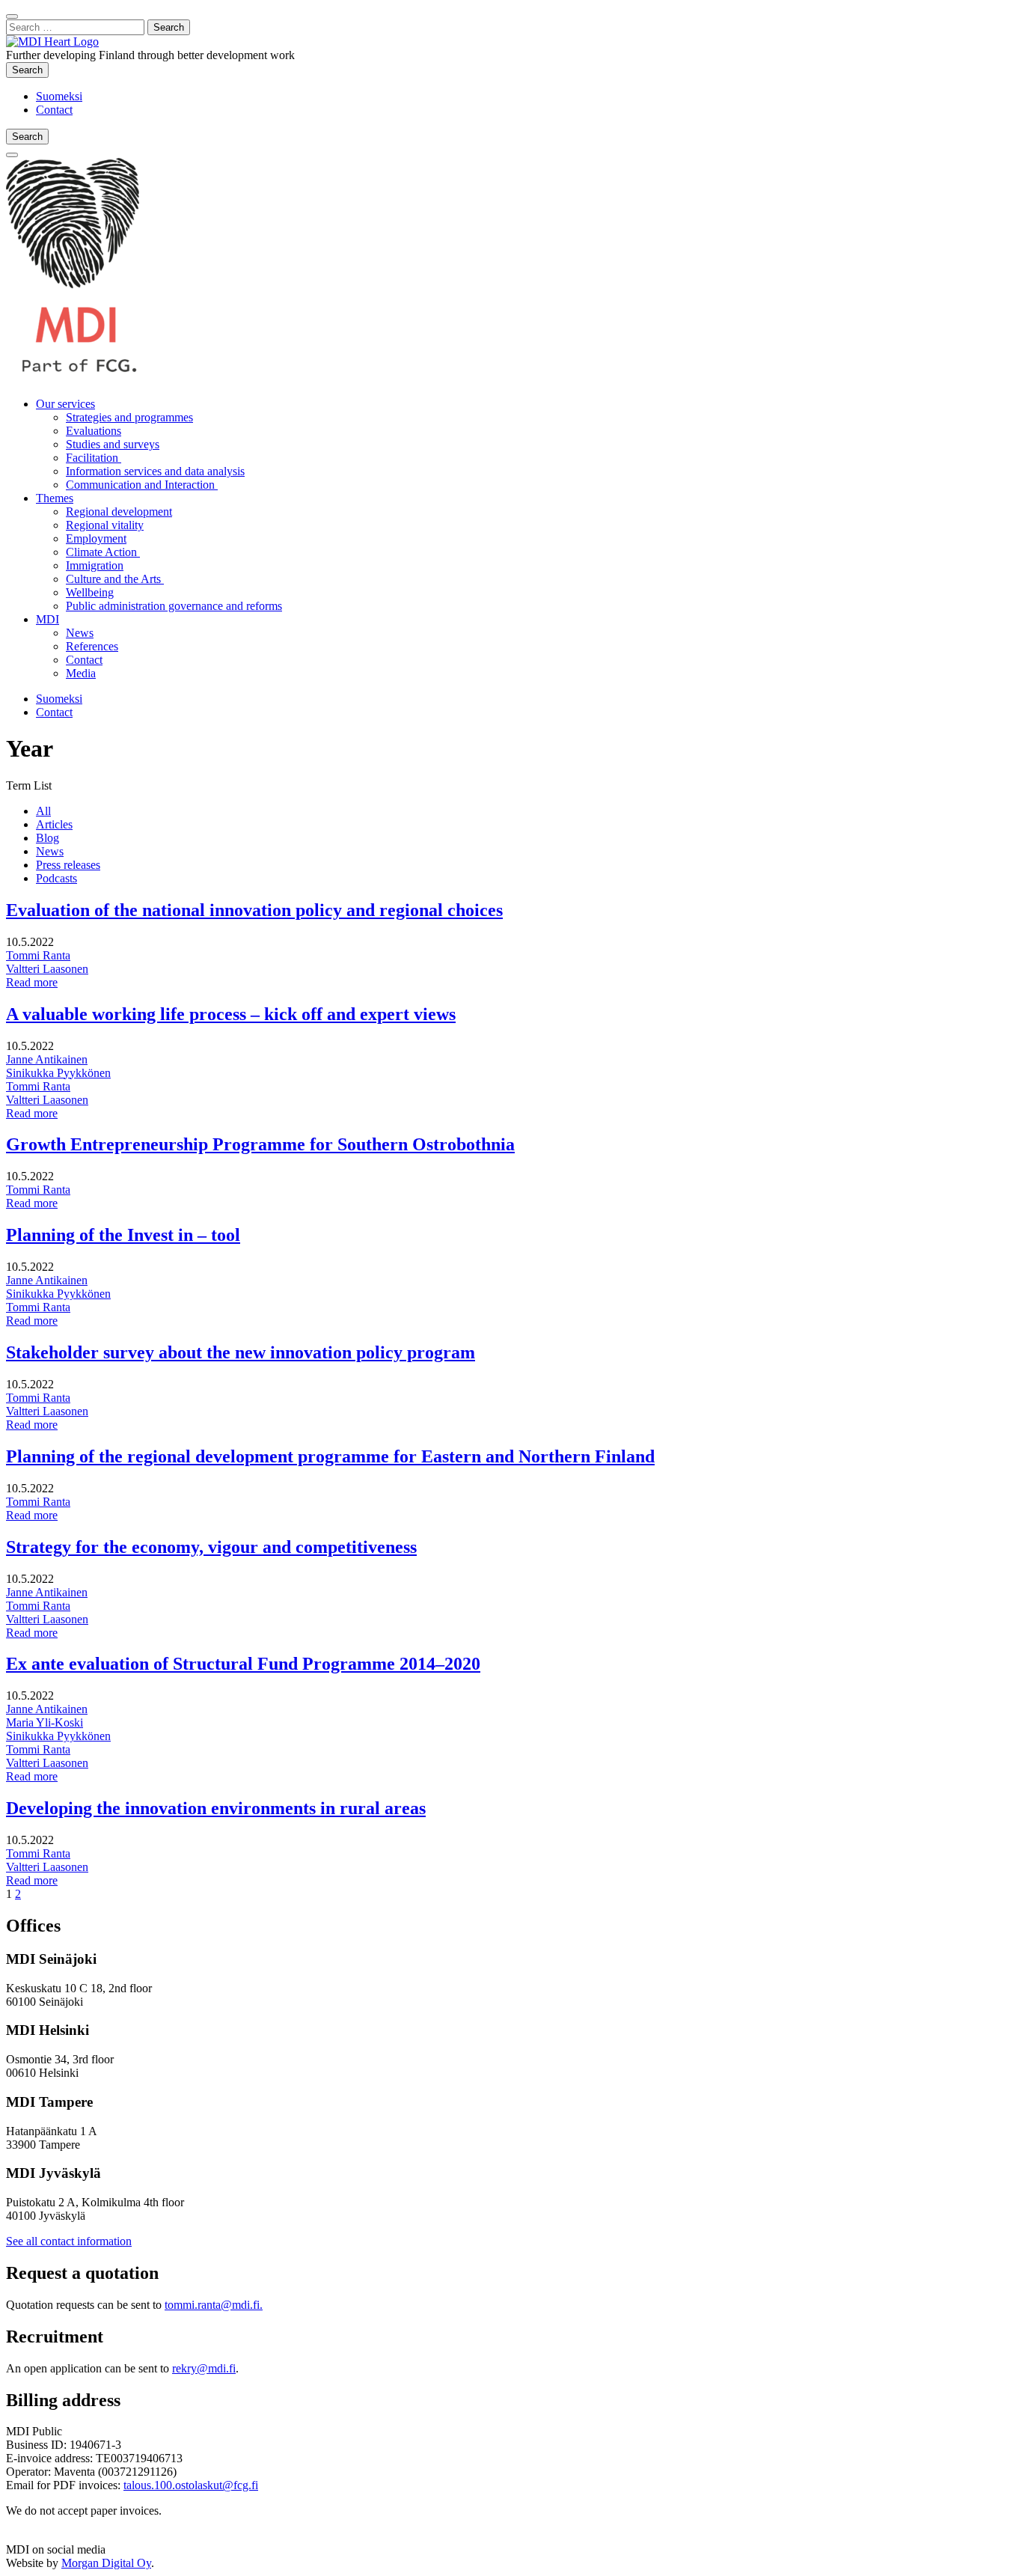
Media (81, 673)
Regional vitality (105, 525)
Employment (96, 538)
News (80, 633)
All (43, 811)
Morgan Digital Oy (106, 2563)
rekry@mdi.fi (204, 2368)
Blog (48, 838)
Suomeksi (59, 96)
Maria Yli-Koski (45, 1722)
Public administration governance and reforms (174, 606)
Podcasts (56, 878)
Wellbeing (90, 592)
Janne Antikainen (47, 1059)
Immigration (95, 565)
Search (30, 70)
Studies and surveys (113, 444)
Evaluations (94, 431)
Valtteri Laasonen (47, 969)
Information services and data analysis (155, 471)
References (92, 646)
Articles (54, 824)
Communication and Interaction (142, 485)
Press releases (68, 865)
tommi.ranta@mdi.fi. (214, 2305)
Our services (65, 404)
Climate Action (103, 552)
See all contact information (69, 2241)
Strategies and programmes (129, 417)
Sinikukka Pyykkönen (58, 1073)
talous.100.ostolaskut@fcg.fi (191, 2485)
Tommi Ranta (38, 955)
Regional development (119, 512)
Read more (32, 982)
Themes (55, 498)
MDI (48, 619)
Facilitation (94, 458)
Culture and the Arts (115, 579)
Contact (54, 110)
